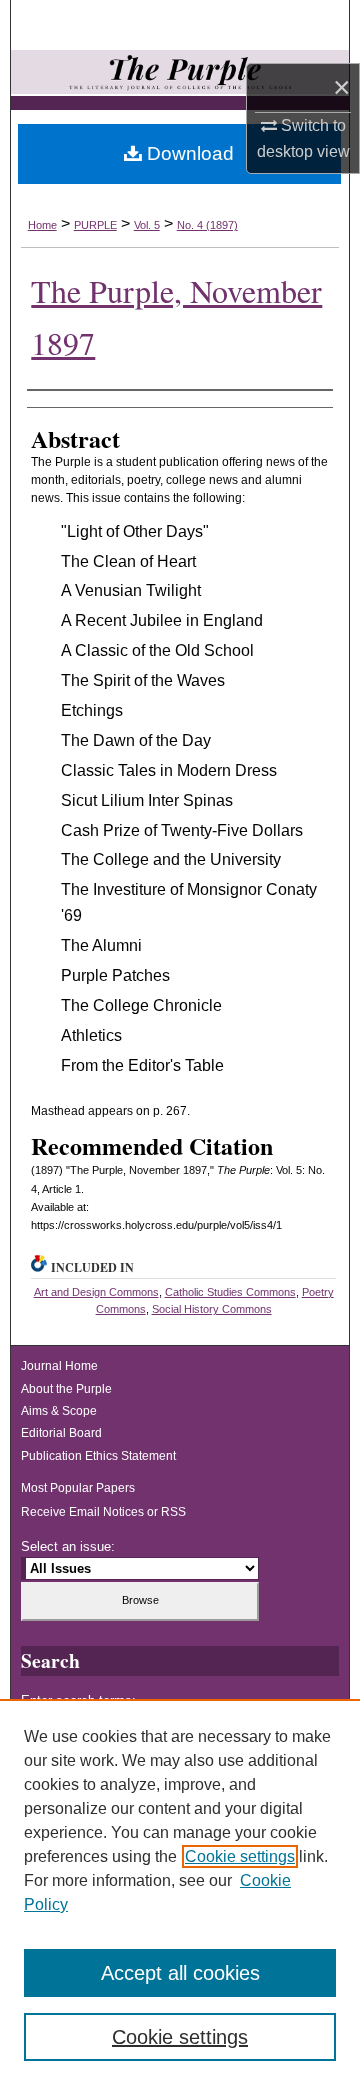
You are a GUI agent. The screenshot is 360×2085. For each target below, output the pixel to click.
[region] (180, 1892)
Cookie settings (240, 1856)
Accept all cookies (180, 1973)
